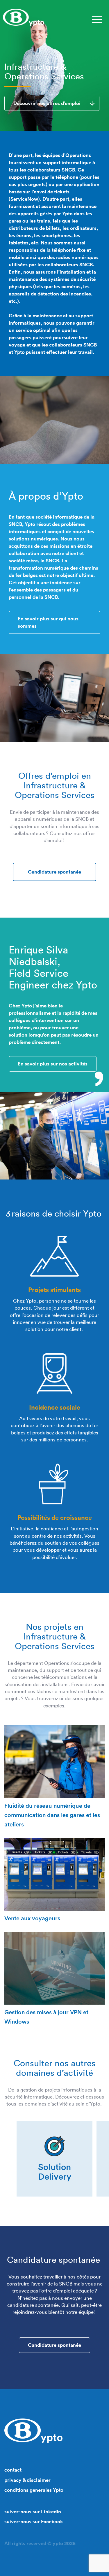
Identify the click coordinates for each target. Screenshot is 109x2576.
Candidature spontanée (54, 872)
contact (13, 2470)
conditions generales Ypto (34, 2490)
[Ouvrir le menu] (97, 19)
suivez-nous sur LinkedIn (33, 2512)
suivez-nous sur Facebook (34, 2521)
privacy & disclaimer (27, 2480)
